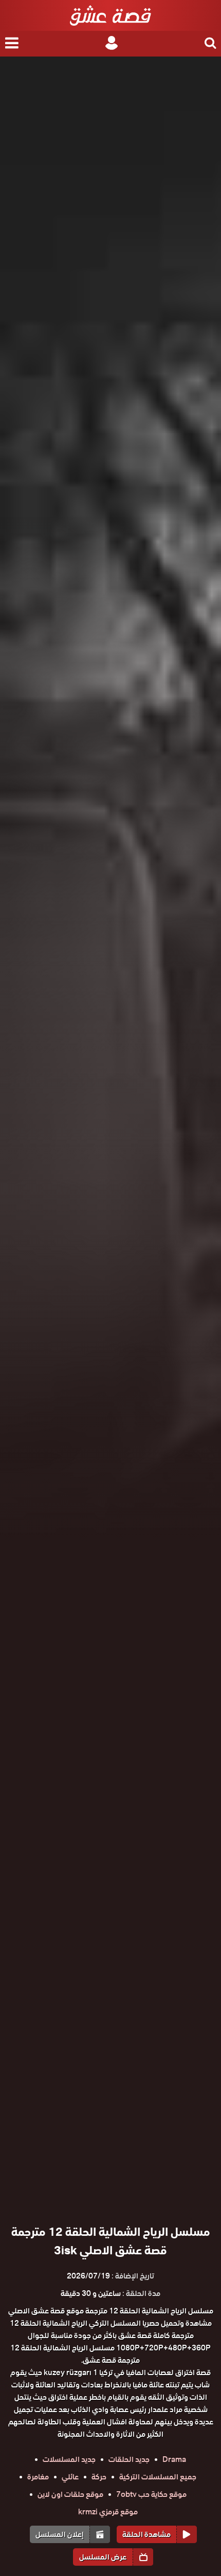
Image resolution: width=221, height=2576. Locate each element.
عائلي (70, 2477)
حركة (99, 2477)
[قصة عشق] (110, 15)
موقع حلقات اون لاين (70, 2494)
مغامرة (38, 2477)
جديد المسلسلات (69, 2459)
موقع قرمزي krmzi (108, 2512)
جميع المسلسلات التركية (158, 2477)
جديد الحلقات (129, 2459)
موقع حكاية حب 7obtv (151, 2494)
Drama (174, 2459)
